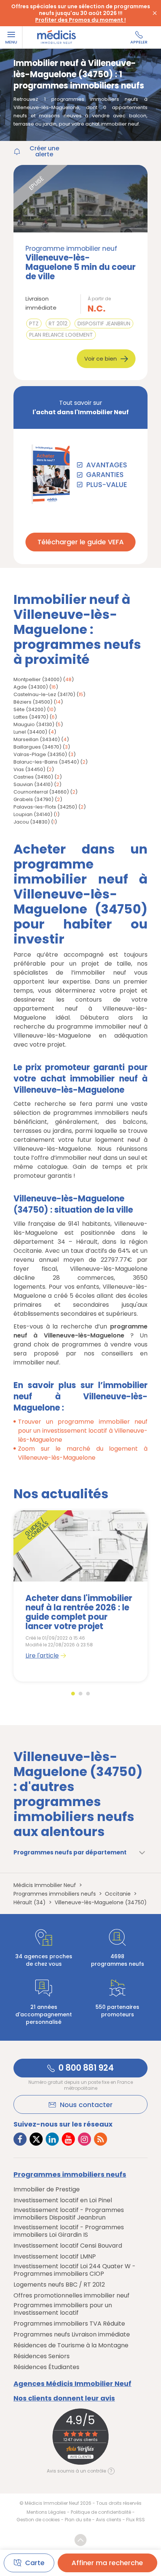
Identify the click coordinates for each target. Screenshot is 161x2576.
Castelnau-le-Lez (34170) (44, 694)
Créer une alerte (44, 151)
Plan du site (78, 2520)
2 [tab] (80, 1694)
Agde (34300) (31, 687)
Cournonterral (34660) (41, 792)
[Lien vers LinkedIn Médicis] (52, 2139)
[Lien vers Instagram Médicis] (84, 2139)
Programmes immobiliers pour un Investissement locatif (63, 2309)
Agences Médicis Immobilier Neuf (72, 2384)
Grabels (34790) (34, 799)
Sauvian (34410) (33, 784)
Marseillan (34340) (37, 739)
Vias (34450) (29, 769)
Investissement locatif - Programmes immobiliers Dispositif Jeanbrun (69, 2214)
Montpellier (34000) (38, 679)
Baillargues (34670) (37, 747)
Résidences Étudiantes (46, 2367)
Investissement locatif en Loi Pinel (63, 2200)
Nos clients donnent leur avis (64, 2398)
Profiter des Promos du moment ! (80, 20)
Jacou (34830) (32, 822)
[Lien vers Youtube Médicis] (68, 2139)
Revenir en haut (80, 2540)
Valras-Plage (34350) (40, 754)
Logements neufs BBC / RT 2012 (59, 2285)
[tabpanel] (80, 1596)
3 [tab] (88, 1694)
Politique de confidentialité (101, 2512)
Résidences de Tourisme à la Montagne (71, 2345)
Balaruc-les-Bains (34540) (46, 762)
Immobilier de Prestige (47, 2190)
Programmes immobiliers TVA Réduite (69, 2324)
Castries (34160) (33, 777)
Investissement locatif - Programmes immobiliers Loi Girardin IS (69, 2231)
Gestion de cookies (38, 2520)
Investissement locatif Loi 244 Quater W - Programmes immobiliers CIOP (75, 2270)
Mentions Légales (46, 2512)
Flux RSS (136, 2520)
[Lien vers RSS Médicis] (101, 2139)
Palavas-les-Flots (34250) (45, 807)
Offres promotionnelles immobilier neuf (72, 2296)
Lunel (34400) (30, 732)
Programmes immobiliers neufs (70, 2175)
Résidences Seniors (42, 2356)
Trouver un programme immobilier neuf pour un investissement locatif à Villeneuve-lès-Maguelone (83, 1431)
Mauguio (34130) (34, 724)
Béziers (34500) (33, 702)
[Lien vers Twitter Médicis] (36, 2139)
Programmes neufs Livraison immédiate (72, 2335)
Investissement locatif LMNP (55, 2257)
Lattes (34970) (31, 717)
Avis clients (109, 2520)
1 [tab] (73, 1694)
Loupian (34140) (33, 814)
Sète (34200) (30, 709)
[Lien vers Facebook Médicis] (20, 2139)
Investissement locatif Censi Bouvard (68, 2246)
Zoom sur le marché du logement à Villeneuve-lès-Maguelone (83, 1453)
